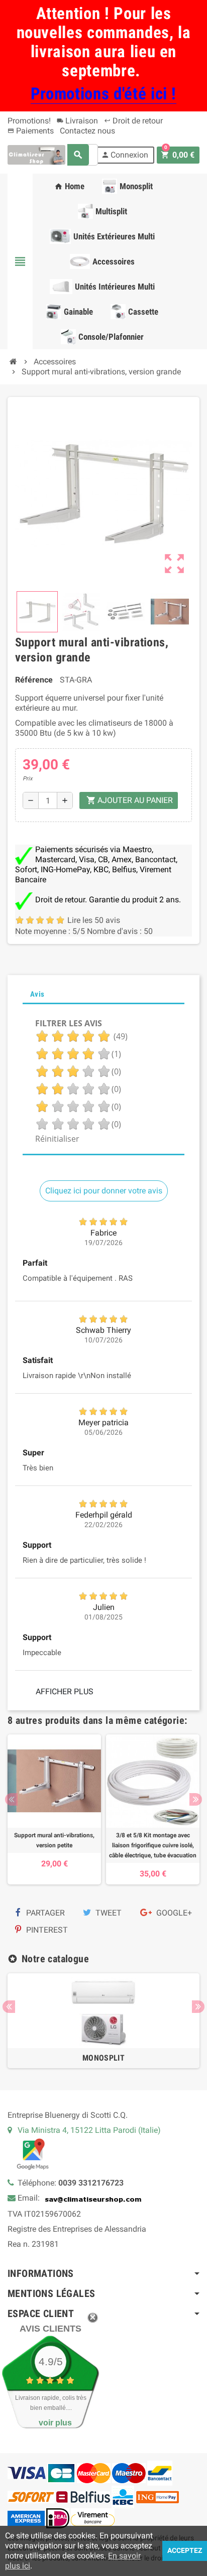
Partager (44, 1913)
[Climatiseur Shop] (36, 154)
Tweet (108, 1913)
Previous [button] (11, 1799)
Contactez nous (87, 131)
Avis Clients (50, 2329)
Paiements (31, 131)
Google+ (173, 1913)
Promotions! (29, 121)
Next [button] (196, 1799)
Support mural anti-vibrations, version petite (54, 1840)
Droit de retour (133, 121)
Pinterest (46, 1930)
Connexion (125, 155)
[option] (54, 1809)
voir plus (55, 2423)
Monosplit (103, 2058)
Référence (34, 680)
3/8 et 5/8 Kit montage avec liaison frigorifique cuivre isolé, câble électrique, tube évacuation (153, 1845)
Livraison (77, 121)
